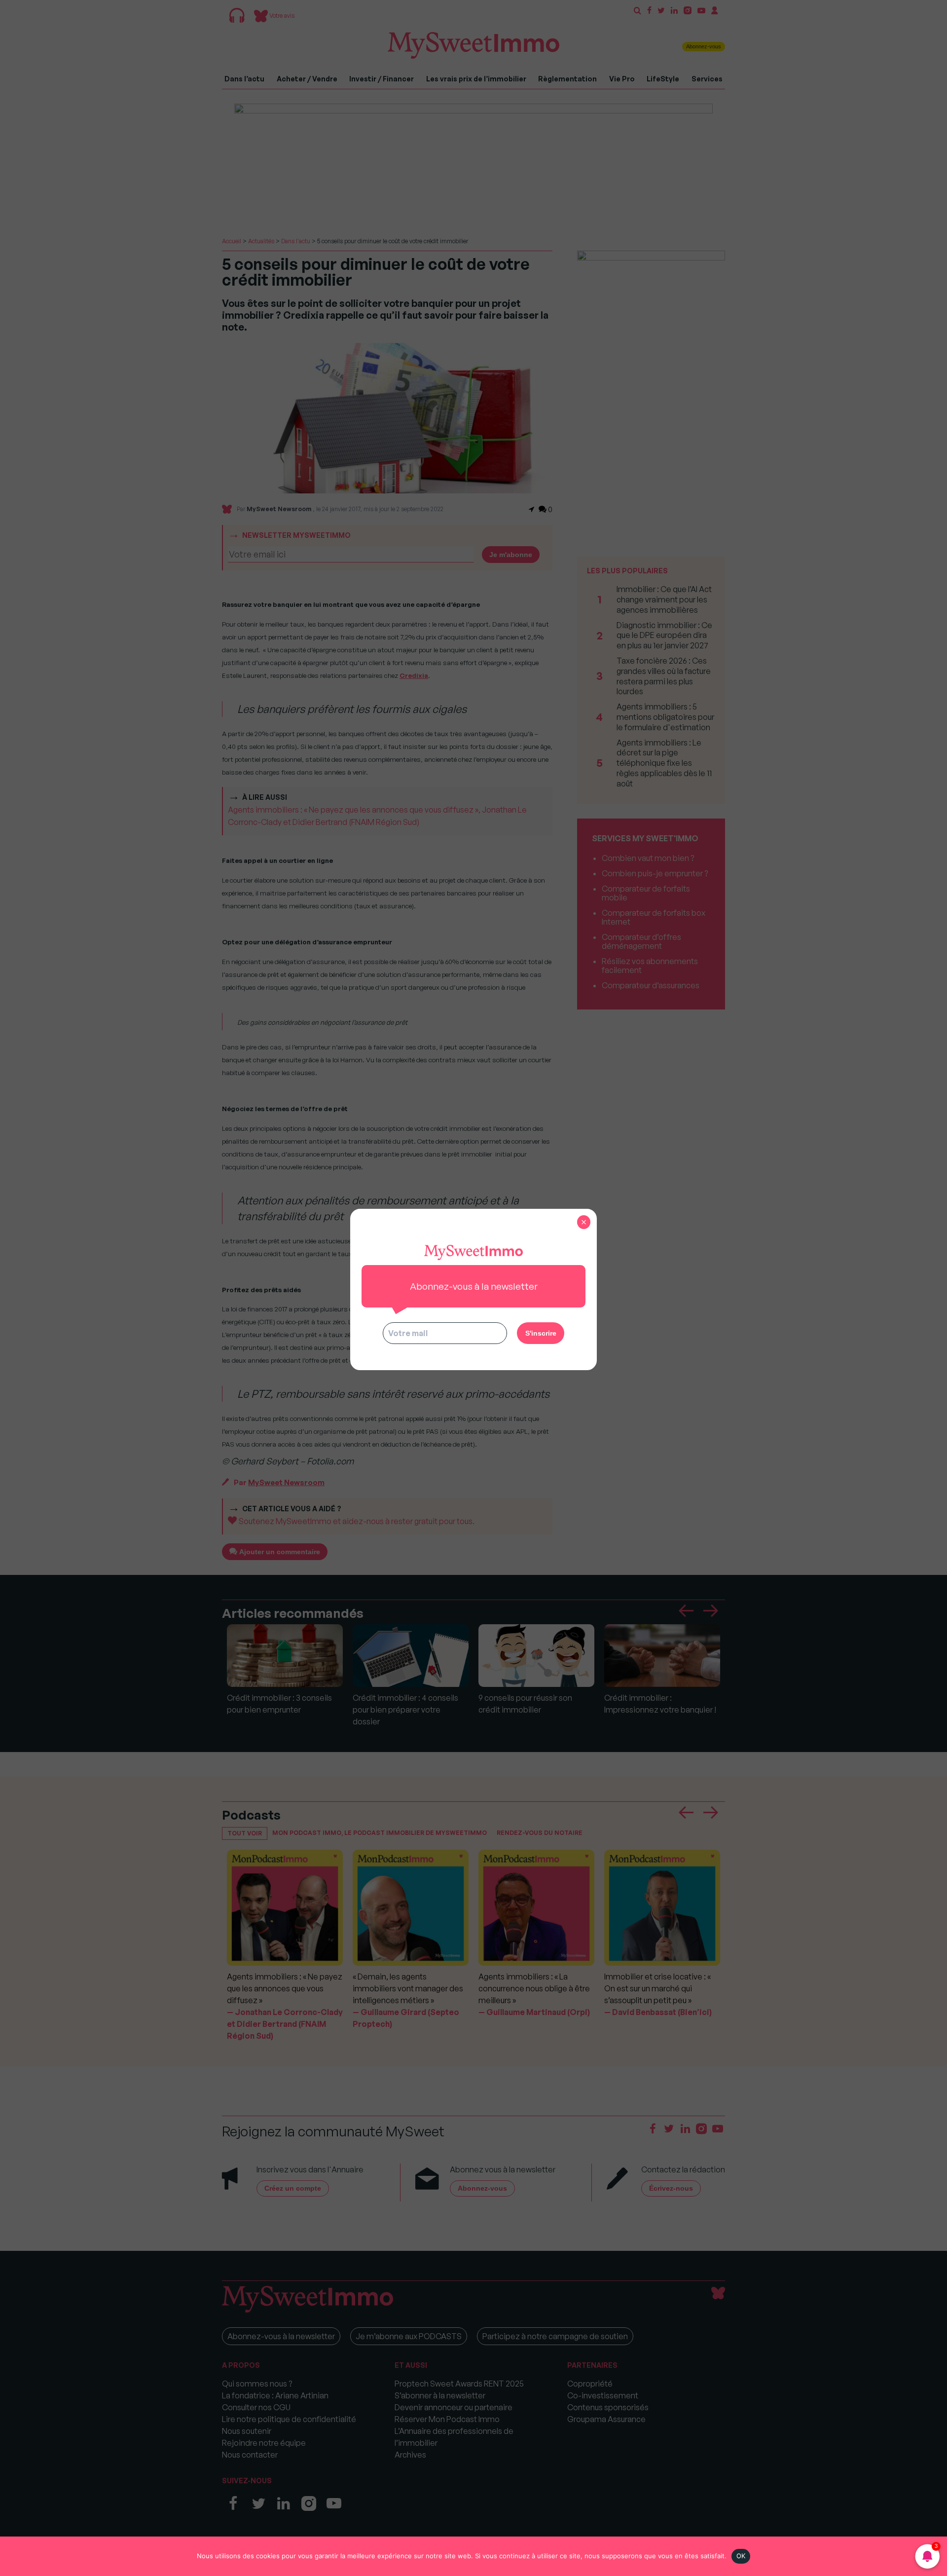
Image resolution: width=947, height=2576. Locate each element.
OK (741, 2556)
